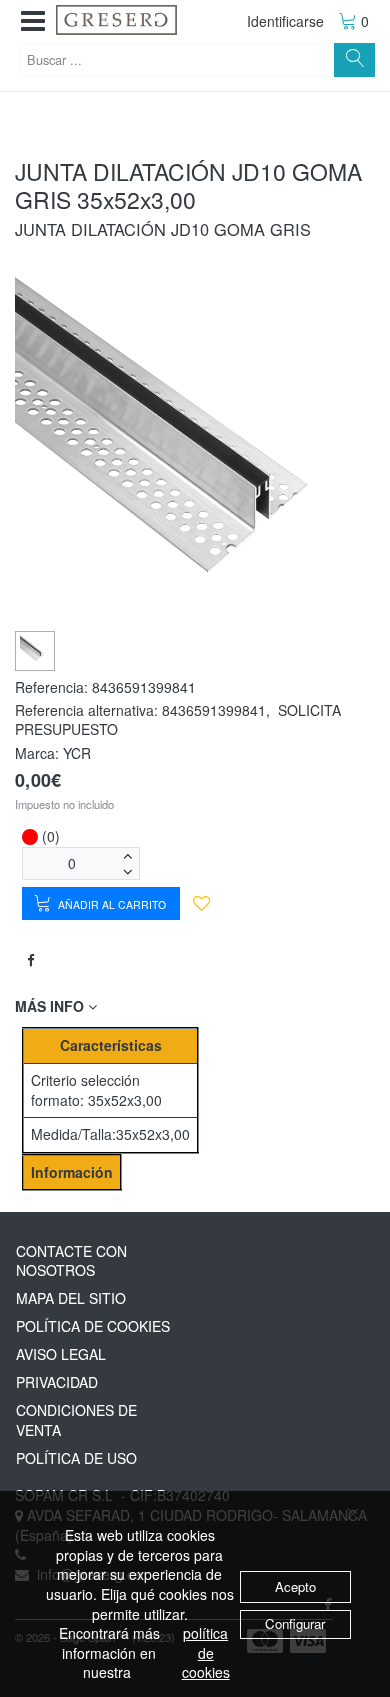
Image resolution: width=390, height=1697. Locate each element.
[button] (33, 21)
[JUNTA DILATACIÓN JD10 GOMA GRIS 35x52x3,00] (35, 650)
